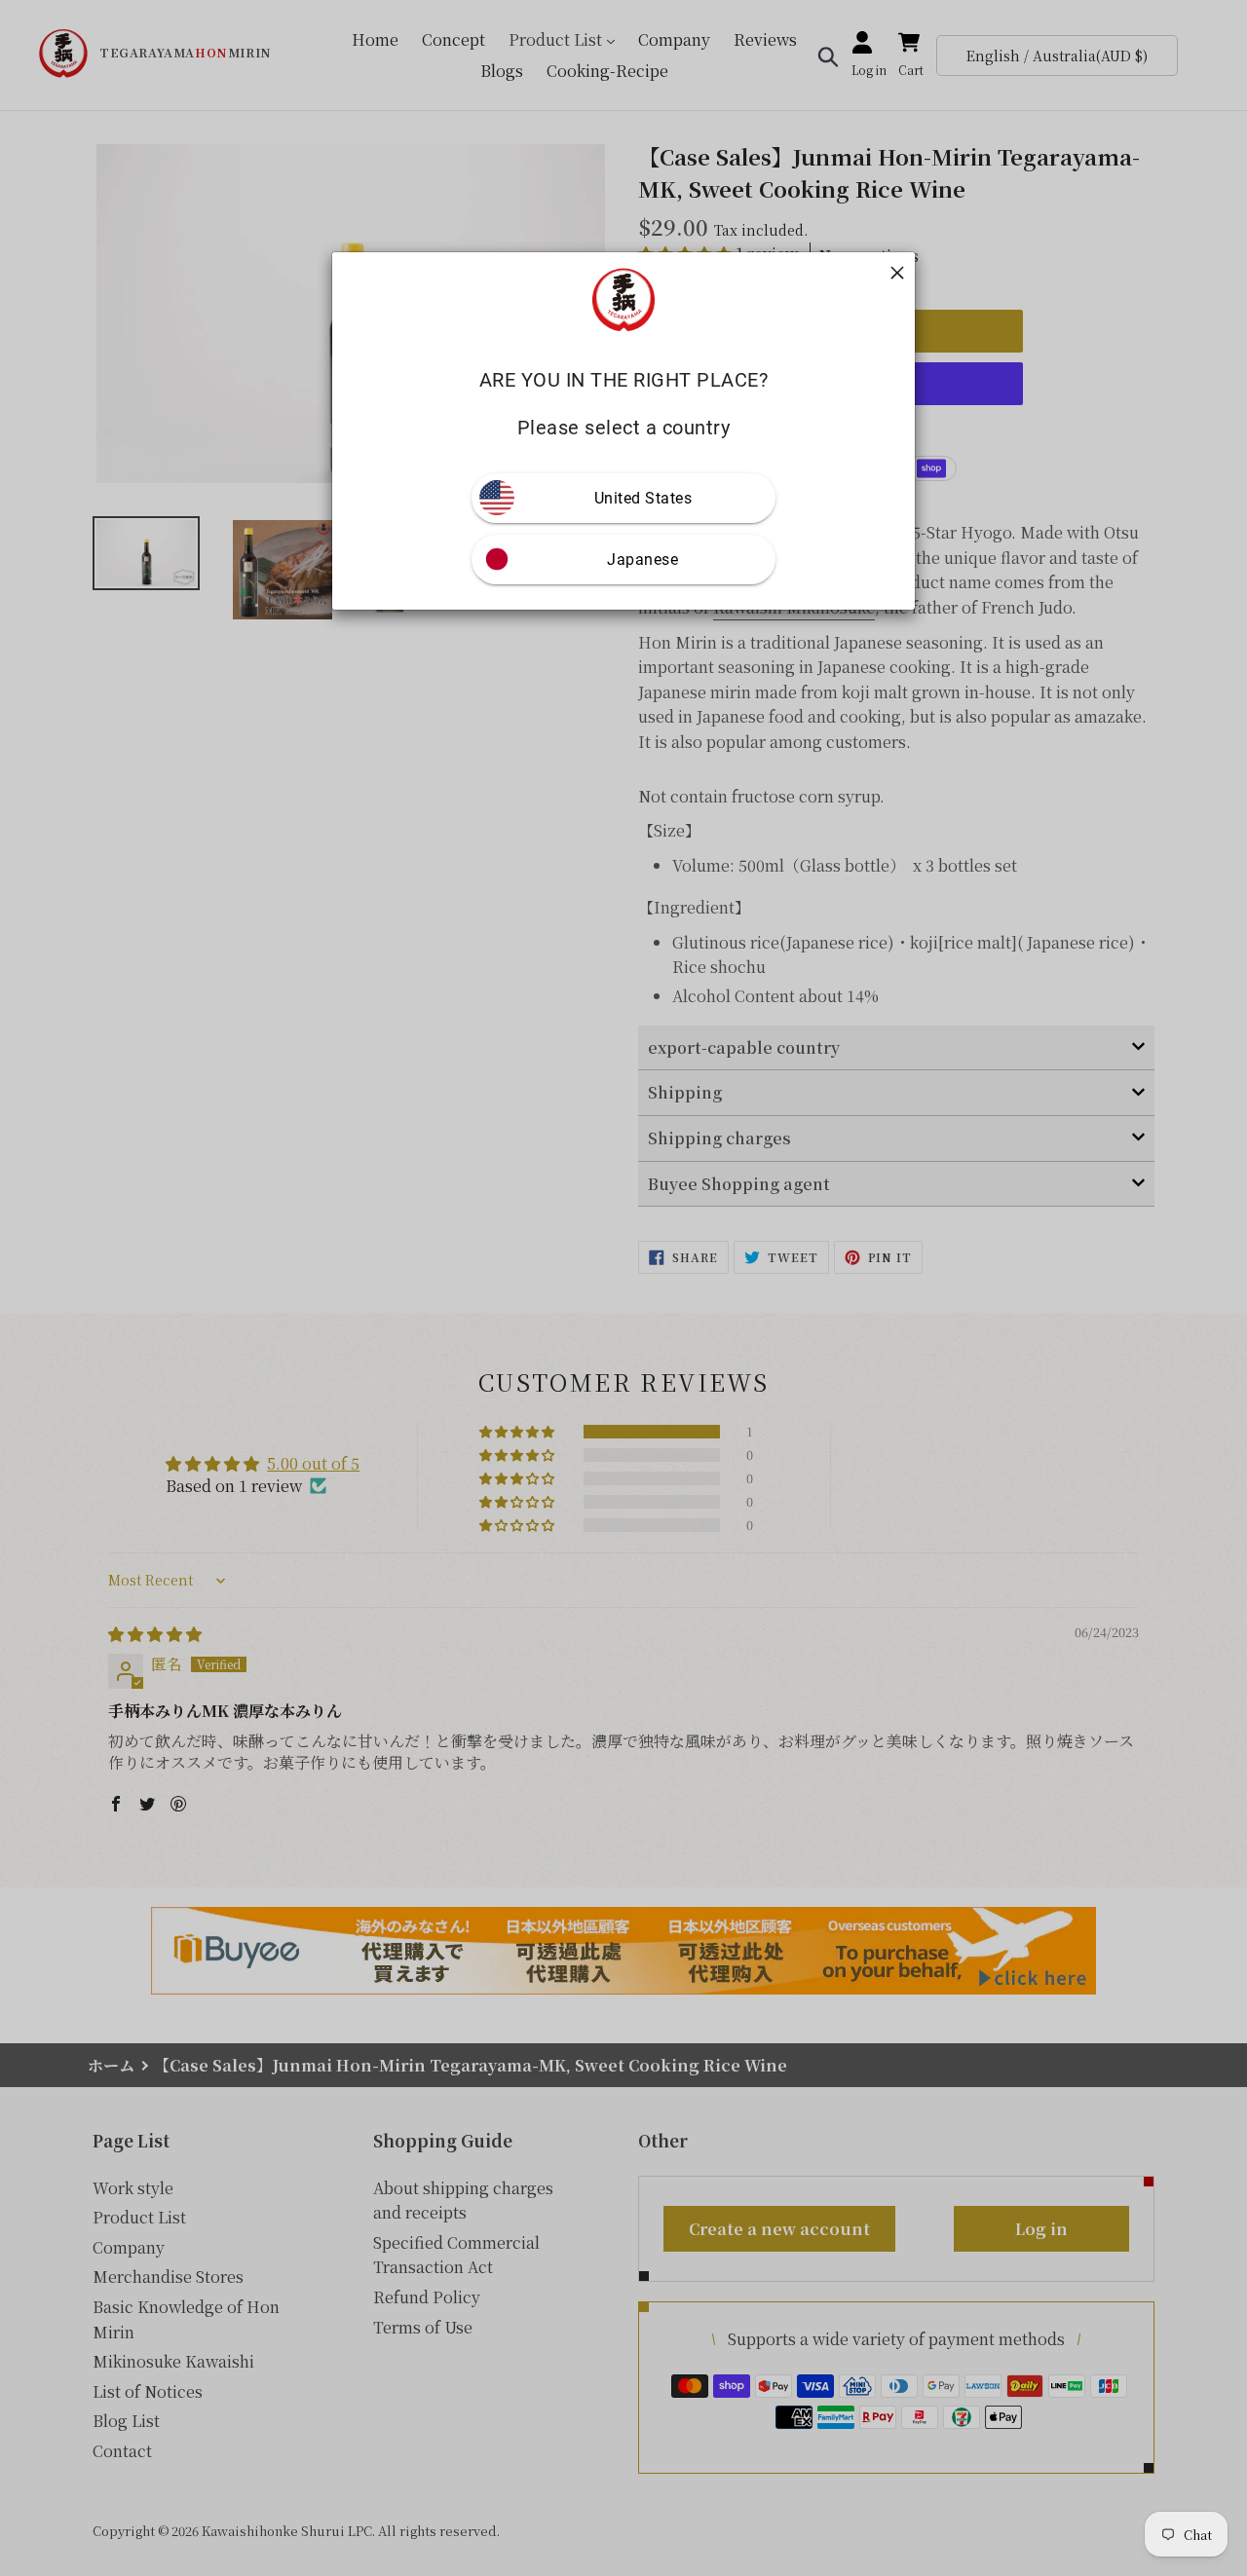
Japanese (642, 560)
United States (643, 498)
